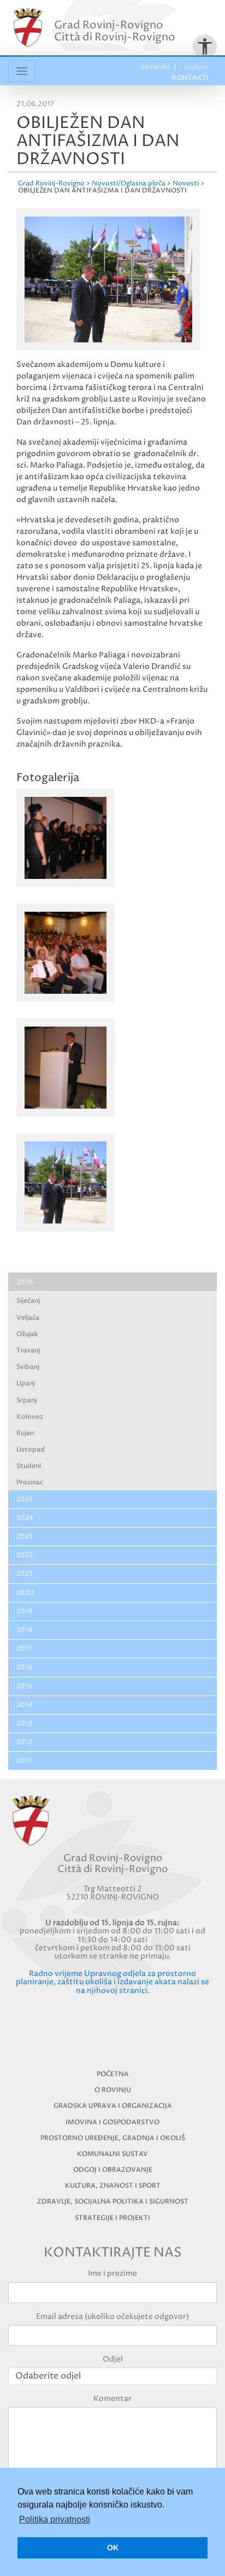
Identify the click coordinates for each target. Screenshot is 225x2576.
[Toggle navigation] (22, 71)
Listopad (31, 1450)
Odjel (113, 2359)
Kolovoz (30, 1417)
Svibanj (28, 1367)
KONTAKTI (190, 78)
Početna (113, 2074)
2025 (25, 1499)
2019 (25, 1612)
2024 (25, 1518)
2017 (24, 1649)
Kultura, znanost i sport (113, 2186)
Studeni (29, 1466)
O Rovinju (113, 2090)
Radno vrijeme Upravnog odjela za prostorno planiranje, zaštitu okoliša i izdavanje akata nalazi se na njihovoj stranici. (112, 1982)
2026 (25, 1282)
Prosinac (30, 1482)
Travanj (28, 1351)
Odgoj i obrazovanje (113, 2170)
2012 (24, 1742)
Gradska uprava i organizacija (113, 2106)
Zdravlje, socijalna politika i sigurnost (113, 2202)
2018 (25, 1630)
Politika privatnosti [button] (55, 2519)
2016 (25, 1667)
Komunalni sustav (112, 2154)
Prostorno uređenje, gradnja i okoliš (113, 2138)
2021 (24, 1574)
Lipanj (26, 1383)
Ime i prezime (112, 2273)
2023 (25, 1537)
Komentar (112, 2399)
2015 (24, 1686)
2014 (25, 1705)
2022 (25, 1555)
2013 (24, 1724)
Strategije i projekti (112, 2218)
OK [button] (113, 2548)
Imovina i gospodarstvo (112, 2122)
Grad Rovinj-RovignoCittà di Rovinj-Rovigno (115, 31)
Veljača (28, 1318)
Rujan (25, 1433)
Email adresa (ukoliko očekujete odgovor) (112, 2316)
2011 (24, 1761)
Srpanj (26, 1400)
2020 (25, 1593)
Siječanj (28, 1301)
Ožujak (27, 1334)
